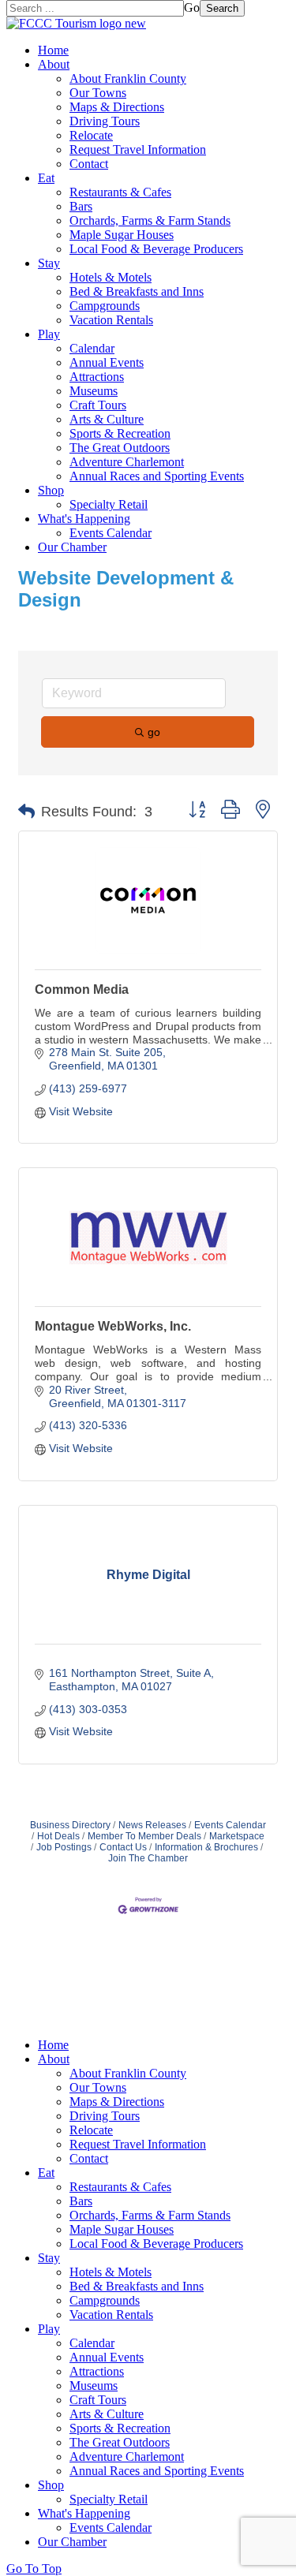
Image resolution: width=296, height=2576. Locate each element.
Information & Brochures (206, 1847)
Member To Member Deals (144, 1836)
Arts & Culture (107, 419)
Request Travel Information (138, 149)
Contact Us (123, 1847)
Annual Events (107, 362)
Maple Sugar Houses (122, 235)
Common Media (82, 989)
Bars (81, 206)
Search (222, 8)
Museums (94, 391)
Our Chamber (72, 547)
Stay (49, 263)
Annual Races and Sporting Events (157, 476)
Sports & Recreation (120, 433)
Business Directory (70, 1825)
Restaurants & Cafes (120, 192)
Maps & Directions (117, 107)
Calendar (92, 348)
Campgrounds (105, 306)
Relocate (91, 135)
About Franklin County (128, 78)
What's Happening (84, 519)
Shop (51, 490)
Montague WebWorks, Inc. (113, 1326)
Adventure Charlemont (127, 462)
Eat (46, 178)
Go (192, 7)
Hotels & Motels (111, 277)
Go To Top (34, 2569)
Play (49, 334)
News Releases (152, 1825)
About (54, 64)
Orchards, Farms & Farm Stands (150, 220)
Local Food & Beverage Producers (156, 249)
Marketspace (237, 1836)
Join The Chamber (148, 1858)
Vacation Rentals (111, 320)
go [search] (154, 732)
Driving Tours (105, 121)
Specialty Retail (109, 504)
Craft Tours (98, 405)
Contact (89, 164)
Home (53, 50)
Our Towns (98, 93)
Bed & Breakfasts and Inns (137, 291)
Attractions (97, 377)
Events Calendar (111, 533)
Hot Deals (58, 1836)
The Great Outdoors (120, 448)
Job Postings (64, 1847)
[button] (26, 812)
